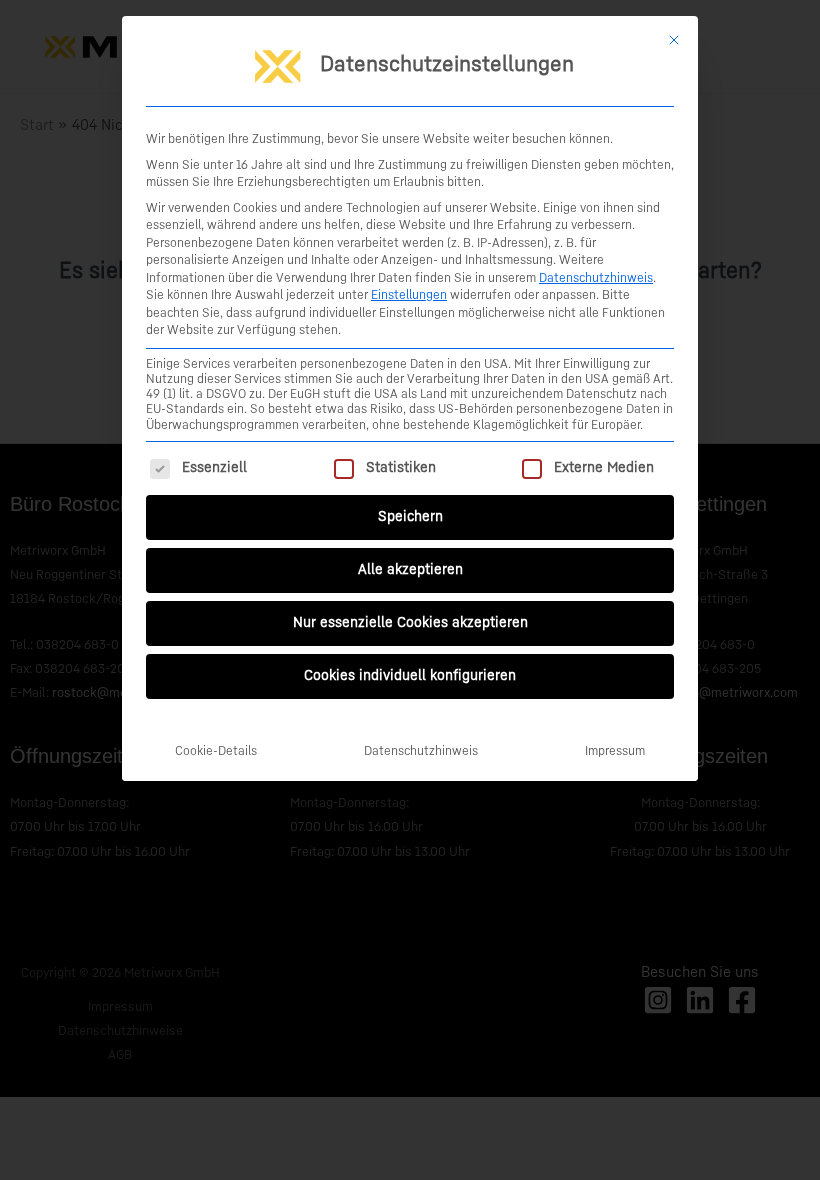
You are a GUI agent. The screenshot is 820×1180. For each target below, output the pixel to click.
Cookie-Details (216, 751)
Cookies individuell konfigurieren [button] (410, 676)
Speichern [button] (410, 517)
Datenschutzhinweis (596, 278)
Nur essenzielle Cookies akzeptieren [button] (410, 623)
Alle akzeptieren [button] (410, 570)
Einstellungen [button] (409, 295)
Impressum (615, 751)
